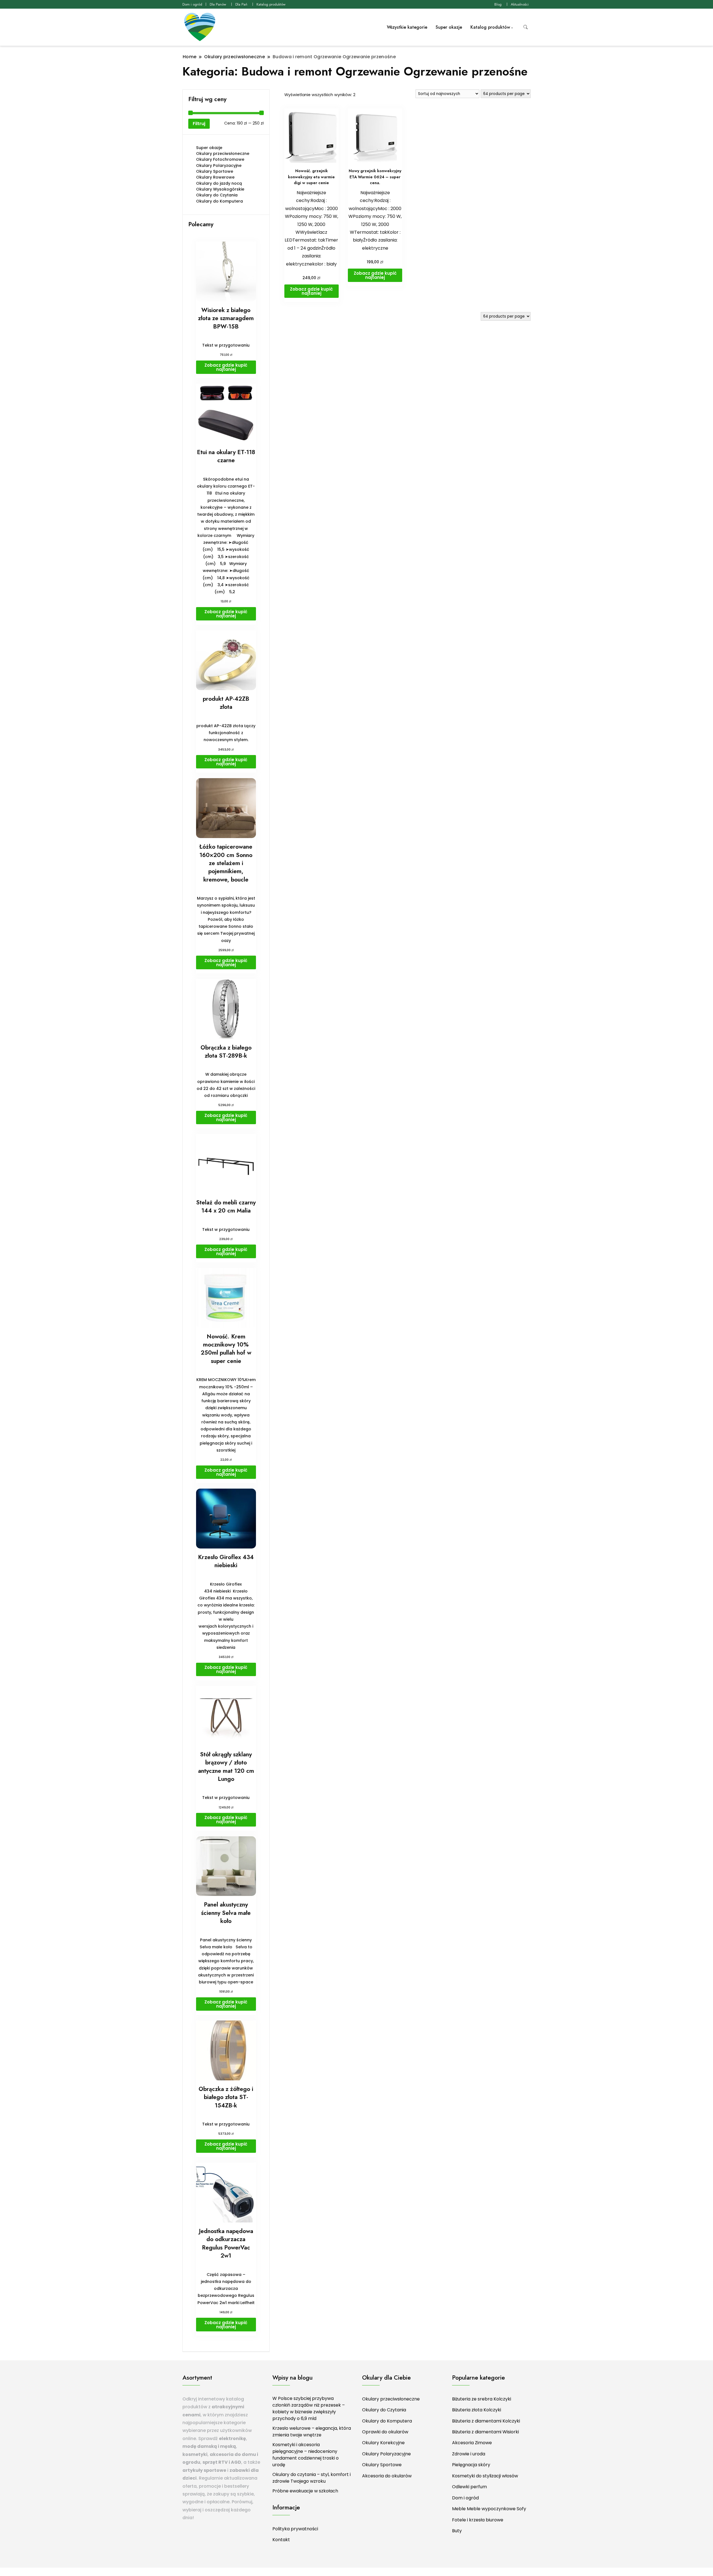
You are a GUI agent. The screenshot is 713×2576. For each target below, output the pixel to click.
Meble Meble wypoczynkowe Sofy (489, 2509)
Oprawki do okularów (385, 2432)
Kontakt (281, 2540)
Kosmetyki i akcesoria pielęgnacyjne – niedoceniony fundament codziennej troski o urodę (306, 2455)
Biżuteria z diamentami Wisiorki (485, 2432)
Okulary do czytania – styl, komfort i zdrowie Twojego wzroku (312, 2478)
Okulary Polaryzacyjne (219, 165)
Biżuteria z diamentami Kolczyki (486, 2421)
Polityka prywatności (295, 2529)
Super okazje (449, 27)
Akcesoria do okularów (387, 2476)
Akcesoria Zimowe (472, 2443)
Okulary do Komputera (219, 201)
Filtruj (199, 124)
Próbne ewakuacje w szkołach (305, 2491)
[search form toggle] (526, 27)
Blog (498, 4)
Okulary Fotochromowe (220, 159)
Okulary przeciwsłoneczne (223, 154)
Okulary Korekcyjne (383, 2443)
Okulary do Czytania (217, 195)
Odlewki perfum (469, 2487)
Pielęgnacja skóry (471, 2465)
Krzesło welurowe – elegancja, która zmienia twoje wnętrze (312, 2432)
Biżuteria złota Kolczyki (477, 2410)
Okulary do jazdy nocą (219, 183)
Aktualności (520, 4)
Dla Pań (241, 4)
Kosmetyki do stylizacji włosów (485, 2476)
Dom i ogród (192, 4)
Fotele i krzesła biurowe (478, 2520)
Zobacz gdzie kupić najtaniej (311, 291)
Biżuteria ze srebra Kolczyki (482, 2399)
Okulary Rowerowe (215, 177)
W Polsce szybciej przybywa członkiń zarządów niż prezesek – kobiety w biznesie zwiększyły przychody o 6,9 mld (309, 2408)
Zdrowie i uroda (469, 2454)
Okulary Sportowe (215, 171)
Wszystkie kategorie (407, 27)
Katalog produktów (271, 4)
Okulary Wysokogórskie (220, 189)
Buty (457, 2531)
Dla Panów (218, 4)
